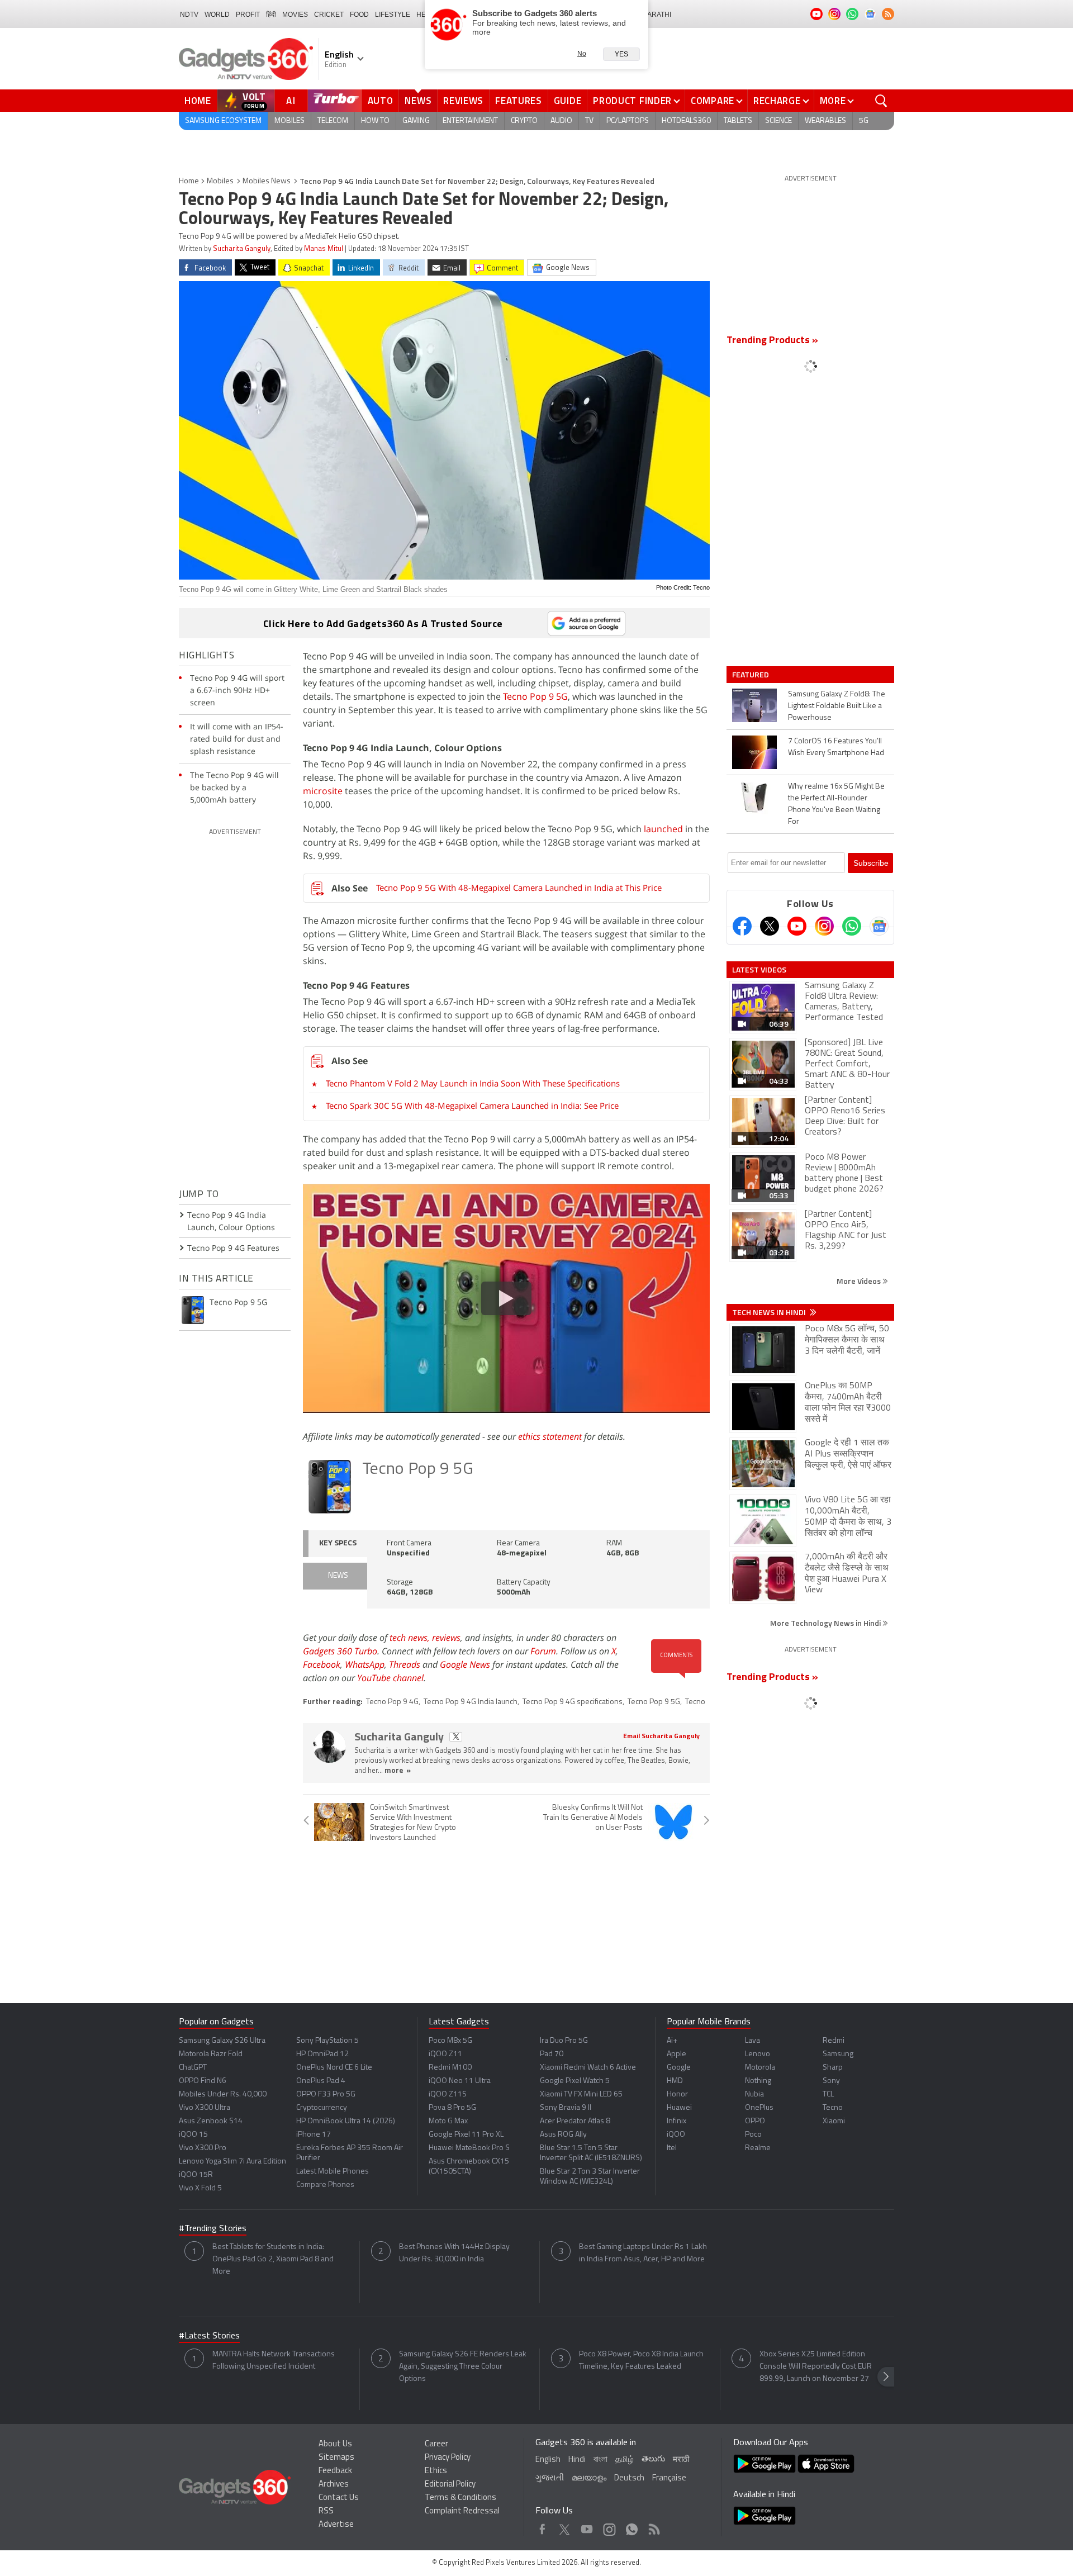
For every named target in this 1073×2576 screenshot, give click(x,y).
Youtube (587, 2527)
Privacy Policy (448, 2458)
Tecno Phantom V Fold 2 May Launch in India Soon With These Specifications (473, 1083)
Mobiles (289, 121)
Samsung (838, 2054)
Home (198, 101)
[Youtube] (797, 926)
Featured (751, 675)
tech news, (411, 1638)
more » (398, 1771)
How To (375, 121)
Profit (248, 15)
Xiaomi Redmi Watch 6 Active (588, 2068)
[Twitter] (770, 926)
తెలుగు (653, 2459)
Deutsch (629, 2478)
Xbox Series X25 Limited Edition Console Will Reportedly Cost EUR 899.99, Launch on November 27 (816, 2367)
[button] (886, 2377)
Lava (752, 2041)
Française (669, 2478)
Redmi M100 (450, 2068)
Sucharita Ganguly (242, 249)
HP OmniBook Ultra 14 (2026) (346, 2121)
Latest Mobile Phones (333, 2172)
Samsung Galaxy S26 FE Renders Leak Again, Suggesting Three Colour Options (463, 2367)
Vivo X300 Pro (203, 2148)
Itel (672, 2148)
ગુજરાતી (550, 2478)
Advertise (336, 2525)
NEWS (338, 1576)
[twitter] (456, 1737)
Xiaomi (834, 2121)
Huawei (679, 2108)
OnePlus (759, 2108)
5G (864, 121)
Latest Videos (759, 970)
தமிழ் (625, 2460)
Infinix (676, 2121)
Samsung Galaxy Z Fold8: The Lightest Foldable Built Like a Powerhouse (837, 706)
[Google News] (879, 926)
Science (778, 121)
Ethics (436, 2471)
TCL (828, 2095)
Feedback (335, 2471)
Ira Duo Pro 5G (564, 2041)
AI (291, 101)
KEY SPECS (338, 1543)
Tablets (738, 121)
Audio (561, 121)
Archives (334, 2485)
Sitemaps (336, 2458)
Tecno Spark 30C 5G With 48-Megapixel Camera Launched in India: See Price (472, 1106)
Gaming (416, 121)
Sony (831, 2081)
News (418, 101)
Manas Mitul (324, 249)
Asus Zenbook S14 (211, 2121)
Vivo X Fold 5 (200, 2188)
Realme (758, 2148)
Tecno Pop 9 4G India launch (471, 1702)
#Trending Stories (213, 2229)
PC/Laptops (628, 121)
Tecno (695, 1702)
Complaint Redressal (462, 2511)
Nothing (758, 2081)
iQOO (676, 2135)
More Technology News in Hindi (826, 1623)
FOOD (359, 15)
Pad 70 (552, 2054)
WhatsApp (365, 1664)
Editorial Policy (450, 2485)
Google (679, 2068)
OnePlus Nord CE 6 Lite (334, 2068)
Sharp (833, 2068)
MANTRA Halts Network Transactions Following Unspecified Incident (274, 2361)
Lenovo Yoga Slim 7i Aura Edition (232, 2162)
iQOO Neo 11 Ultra (460, 2081)
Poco (753, 2135)
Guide (568, 101)
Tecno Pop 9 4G (392, 1702)
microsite (323, 791)
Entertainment (470, 121)
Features (519, 101)
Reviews (463, 101)
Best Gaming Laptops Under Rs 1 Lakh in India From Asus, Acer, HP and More (643, 2253)
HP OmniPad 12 (322, 2054)
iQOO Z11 (445, 2054)
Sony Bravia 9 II (566, 2108)
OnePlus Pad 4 (321, 2081)
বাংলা (600, 2460)
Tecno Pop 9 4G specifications (573, 1702)
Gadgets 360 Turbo (340, 1651)
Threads (405, 1664)
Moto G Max (448, 2121)
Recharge (777, 101)
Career (436, 2444)
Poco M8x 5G (450, 2041)
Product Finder (632, 101)
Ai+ (672, 2041)
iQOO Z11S (448, 2095)
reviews (446, 1638)
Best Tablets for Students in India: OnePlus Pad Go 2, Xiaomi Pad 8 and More (273, 2259)
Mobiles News (267, 181)
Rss (653, 2527)
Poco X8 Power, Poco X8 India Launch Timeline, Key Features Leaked (641, 2361)
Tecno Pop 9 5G (535, 696)
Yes (621, 54)
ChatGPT (193, 2068)
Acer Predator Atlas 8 (575, 2121)
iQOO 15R (196, 2175)
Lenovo (758, 2054)
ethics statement (550, 1436)
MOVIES (295, 15)
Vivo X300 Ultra (205, 2108)
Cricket (329, 15)
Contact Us (339, 2498)
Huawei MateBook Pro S (469, 2148)
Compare (713, 101)
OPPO (755, 2121)
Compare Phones (325, 2185)
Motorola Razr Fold (211, 2054)
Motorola (760, 2068)
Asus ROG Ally (563, 2135)
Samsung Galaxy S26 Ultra (222, 2041)
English (548, 2460)
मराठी (681, 2460)
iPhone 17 (314, 2135)
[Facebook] (742, 926)
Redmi (834, 2041)
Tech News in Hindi (770, 1312)
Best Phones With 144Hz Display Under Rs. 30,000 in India (454, 2253)
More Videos (860, 1281)
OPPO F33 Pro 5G (326, 2095)
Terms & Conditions (460, 2498)
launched (663, 829)
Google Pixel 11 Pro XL (466, 2135)
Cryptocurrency (322, 2108)
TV (589, 121)
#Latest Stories (209, 2336)
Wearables (825, 121)
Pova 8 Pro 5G (452, 2108)
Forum (543, 1651)
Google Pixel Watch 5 (575, 2081)
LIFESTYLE (393, 15)
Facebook (322, 1664)
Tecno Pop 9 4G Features (233, 1248)
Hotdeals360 (686, 121)
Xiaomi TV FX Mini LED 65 (581, 2095)
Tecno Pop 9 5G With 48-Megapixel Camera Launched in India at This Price (519, 888)
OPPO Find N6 (203, 2081)
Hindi (577, 2460)
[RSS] (888, 14)
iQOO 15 (193, 2135)
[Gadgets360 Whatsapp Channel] (852, 926)
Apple (676, 2054)
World (217, 15)
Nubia (754, 2095)
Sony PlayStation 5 (327, 2041)
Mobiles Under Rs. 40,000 (223, 2095)
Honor (677, 2095)
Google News (465, 1664)
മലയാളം (589, 2478)
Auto (381, 101)
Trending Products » (772, 341)
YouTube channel (390, 1678)
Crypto (524, 121)
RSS (326, 2511)
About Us (335, 2444)
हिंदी (271, 15)
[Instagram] (824, 926)
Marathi (656, 15)
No (582, 54)
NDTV (189, 15)
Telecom (333, 121)
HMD (675, 2081)
